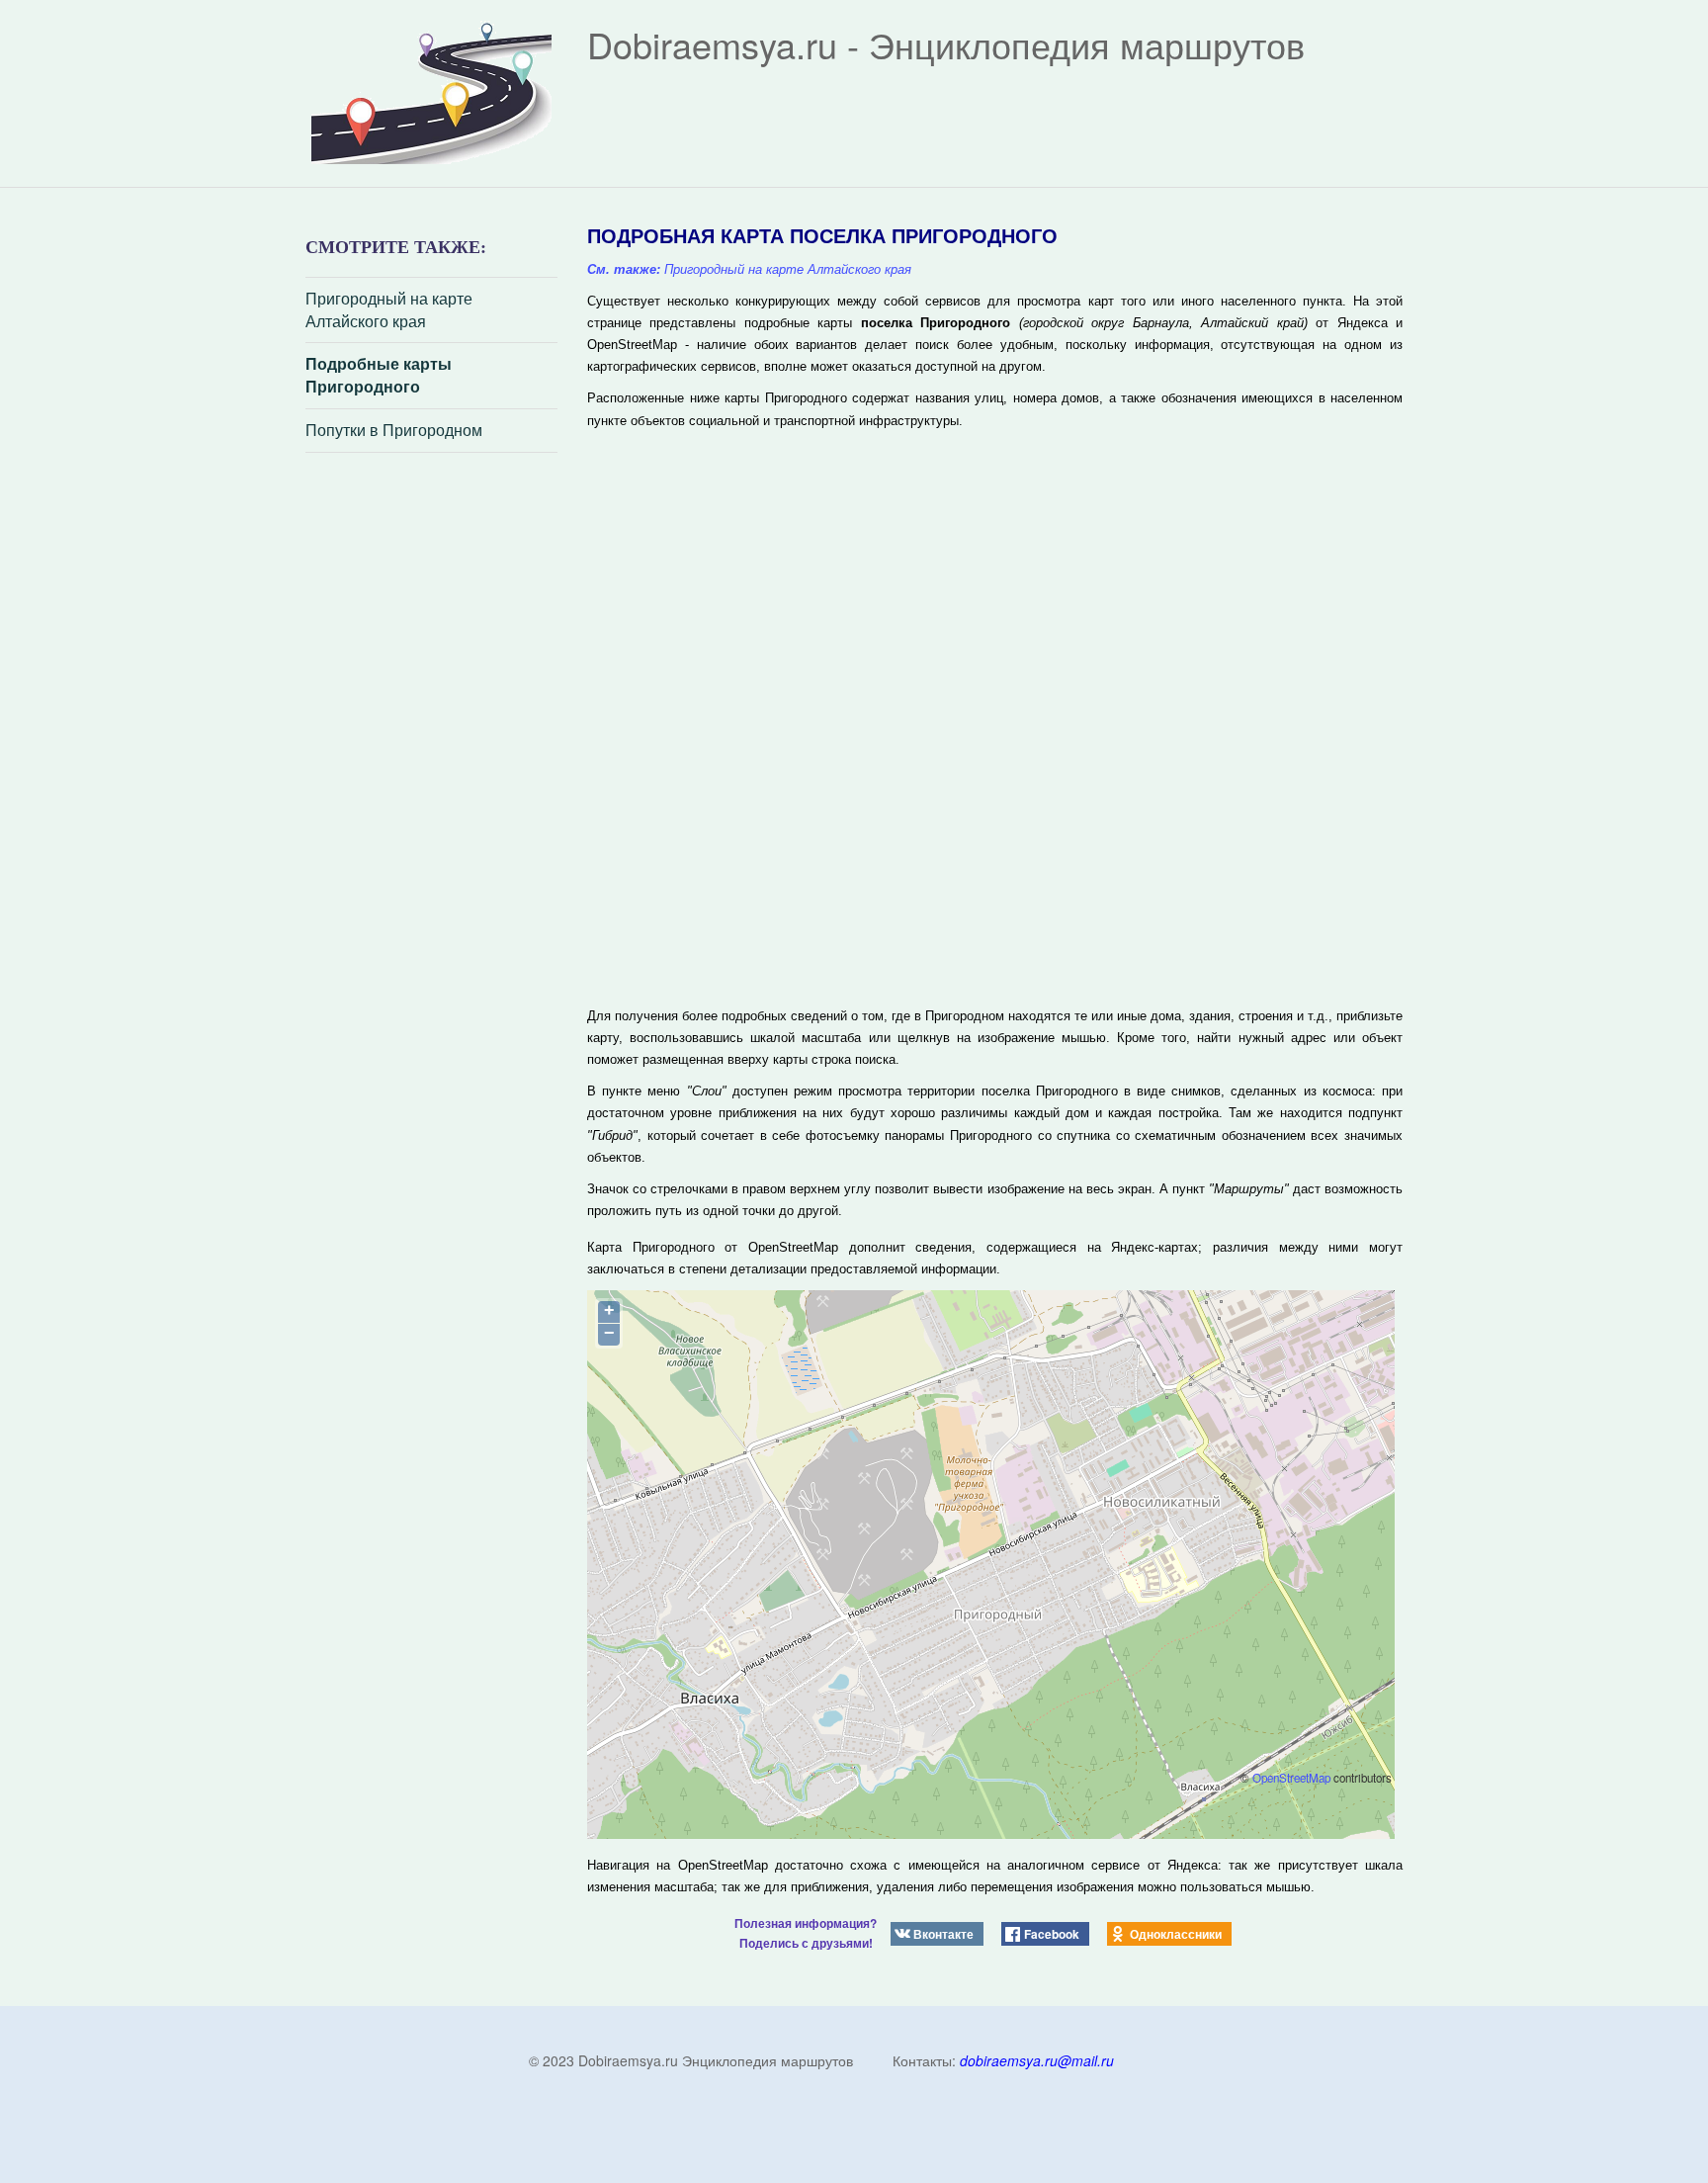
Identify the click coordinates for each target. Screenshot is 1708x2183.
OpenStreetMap (1291, 1778)
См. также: (624, 269)
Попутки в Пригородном (394, 430)
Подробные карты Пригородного (379, 375)
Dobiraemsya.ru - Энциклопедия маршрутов (946, 44)
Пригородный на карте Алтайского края (389, 310)
